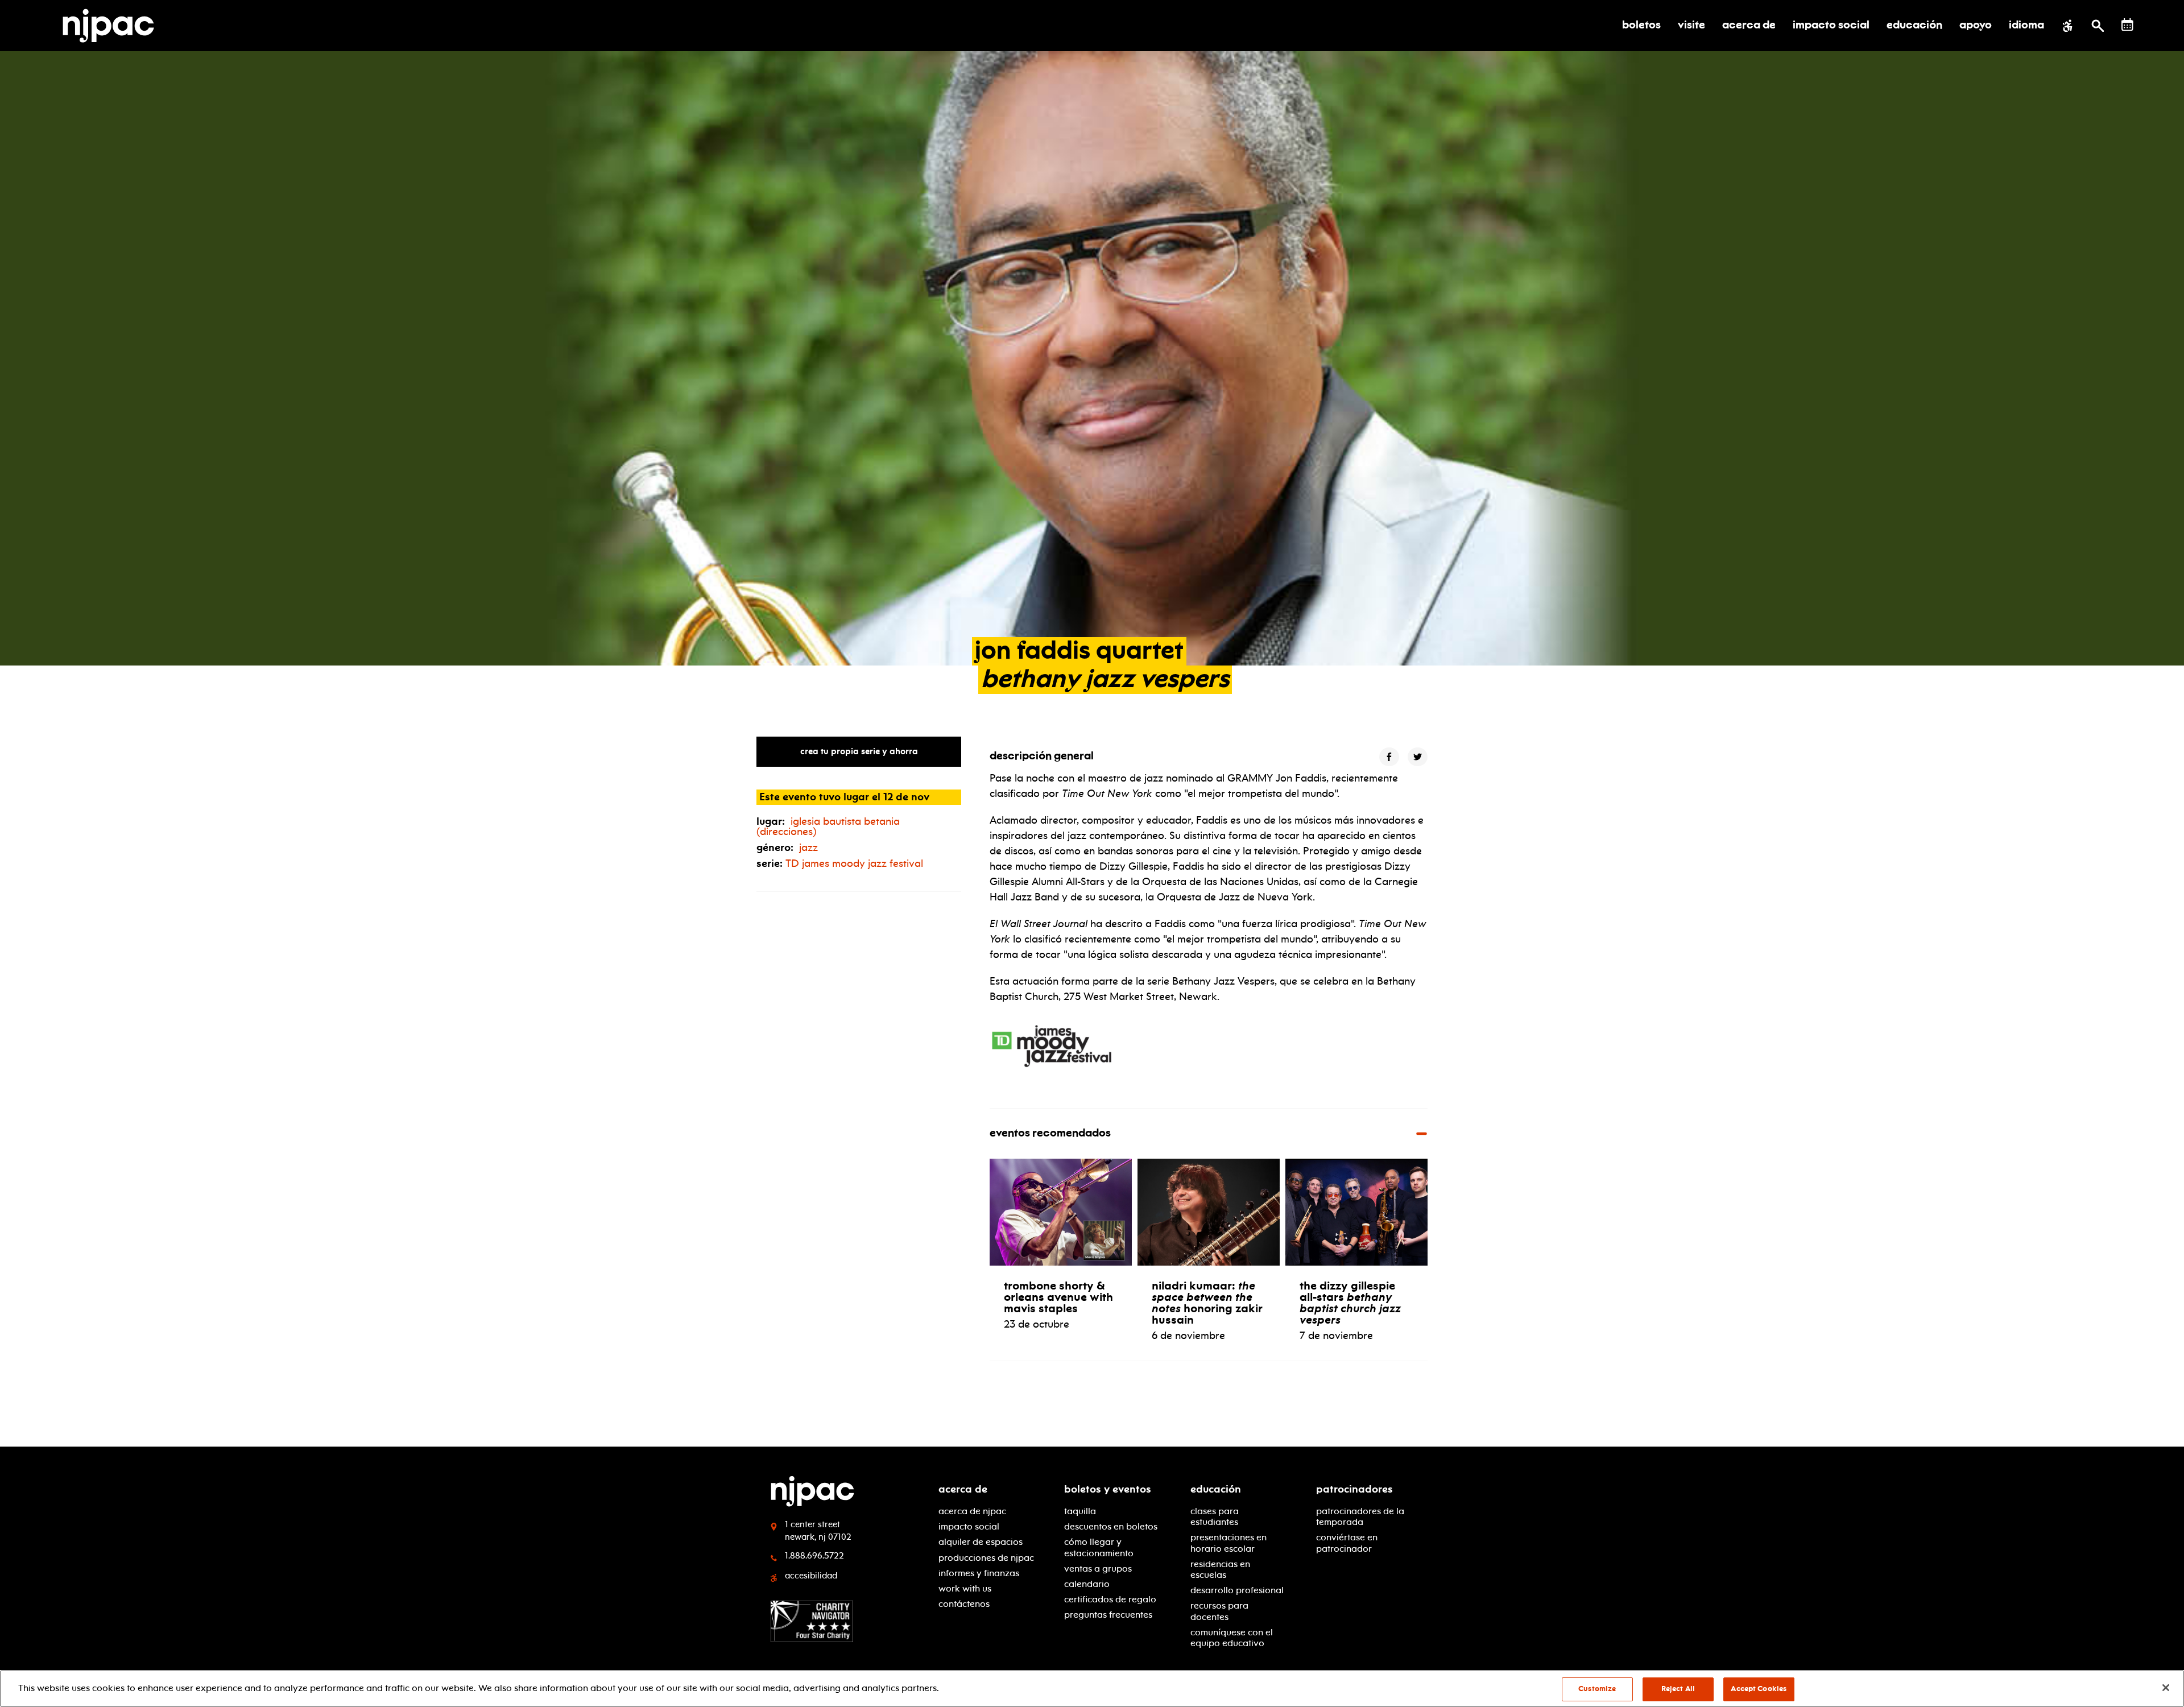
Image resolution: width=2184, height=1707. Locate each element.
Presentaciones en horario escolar (1228, 1543)
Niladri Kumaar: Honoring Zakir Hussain (1207, 1303)
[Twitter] (1418, 757)
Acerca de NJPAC (972, 1511)
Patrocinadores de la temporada (1360, 1516)
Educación (1216, 1489)
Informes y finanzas (979, 1573)
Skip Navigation (353, 1485)
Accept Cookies (1759, 1689)
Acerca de (963, 1489)
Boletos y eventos (1108, 1489)
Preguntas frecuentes (1108, 1615)
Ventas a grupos (1098, 1568)
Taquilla (1080, 1511)
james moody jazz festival (854, 863)
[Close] (2166, 1688)
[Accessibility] (2068, 26)
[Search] (2098, 26)
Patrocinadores (1354, 1489)
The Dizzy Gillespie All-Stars (1350, 1303)
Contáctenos (964, 1604)
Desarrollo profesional (1237, 1590)
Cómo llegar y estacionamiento (1099, 1547)
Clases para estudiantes (1215, 1516)
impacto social (969, 1526)
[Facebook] (1389, 757)
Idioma (2026, 26)
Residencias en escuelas (1220, 1569)
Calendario (1087, 1584)
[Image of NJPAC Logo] (113, 26)
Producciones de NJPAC (986, 1558)
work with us (965, 1588)
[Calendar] (2127, 25)
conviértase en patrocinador (1347, 1543)
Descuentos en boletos (1111, 1526)
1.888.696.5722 (814, 1556)
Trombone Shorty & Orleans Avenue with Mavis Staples (1058, 1297)
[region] (1092, 1689)
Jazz (808, 848)
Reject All (1678, 1689)
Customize (1597, 1689)
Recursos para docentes (1219, 1611)
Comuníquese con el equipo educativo (1232, 1638)
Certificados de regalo (1110, 1599)
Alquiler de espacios (981, 1542)
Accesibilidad (811, 1576)
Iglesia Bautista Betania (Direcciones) (828, 826)
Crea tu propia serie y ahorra (859, 751)
